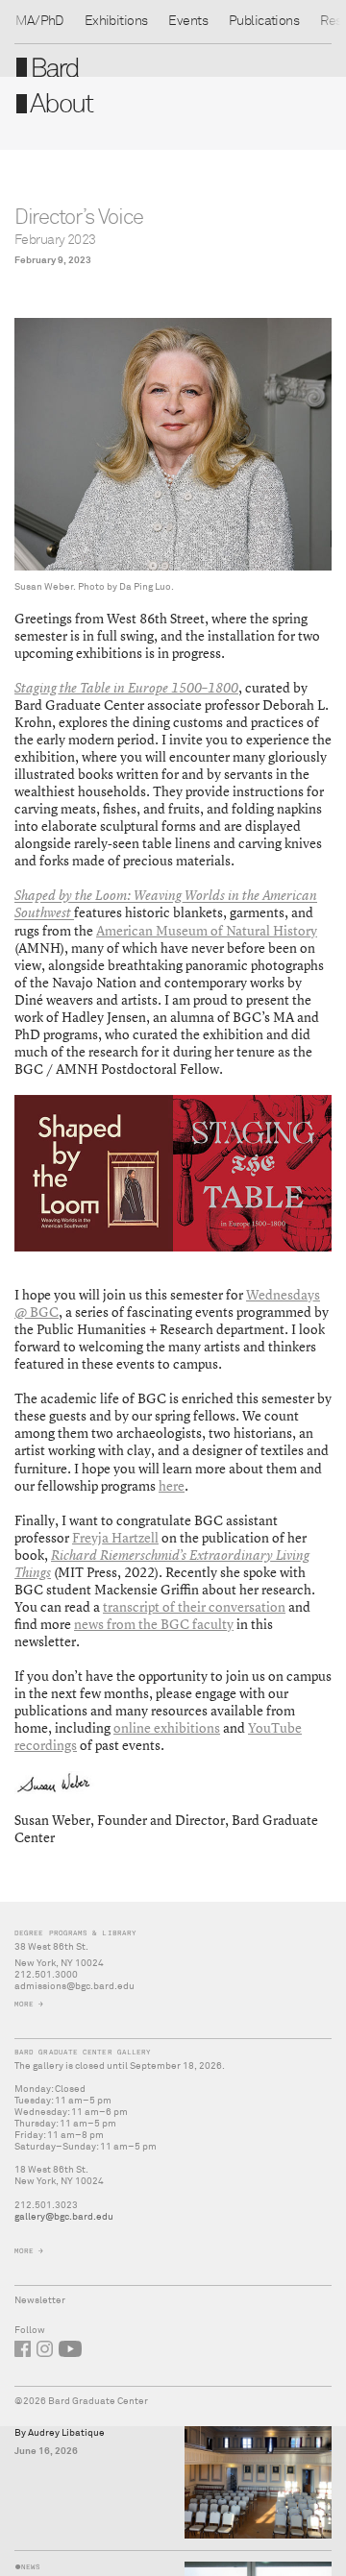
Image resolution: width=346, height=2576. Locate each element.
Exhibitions (116, 21)
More (24, 2004)
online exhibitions (167, 1727)
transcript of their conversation (194, 1606)
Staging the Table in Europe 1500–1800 (126, 688)
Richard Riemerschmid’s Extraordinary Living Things (162, 1564)
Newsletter (40, 2300)
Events (188, 21)
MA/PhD (39, 21)
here (172, 1485)
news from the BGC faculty (154, 1624)
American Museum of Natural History (207, 930)
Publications (264, 21)
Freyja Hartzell (115, 1537)
